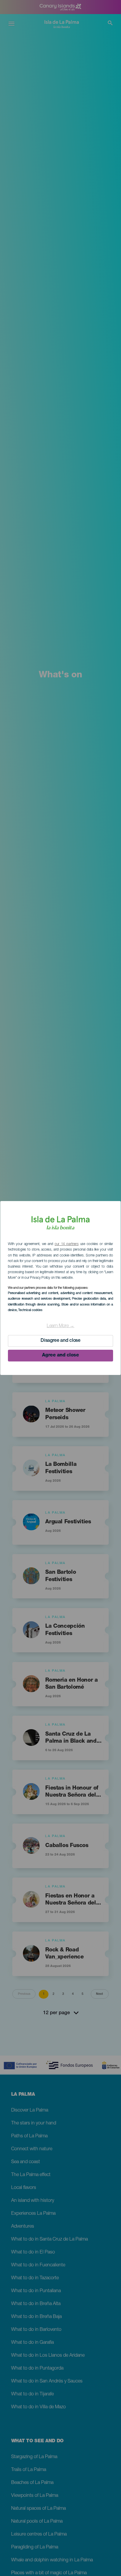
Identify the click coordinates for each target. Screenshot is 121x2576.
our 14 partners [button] (67, 1244)
